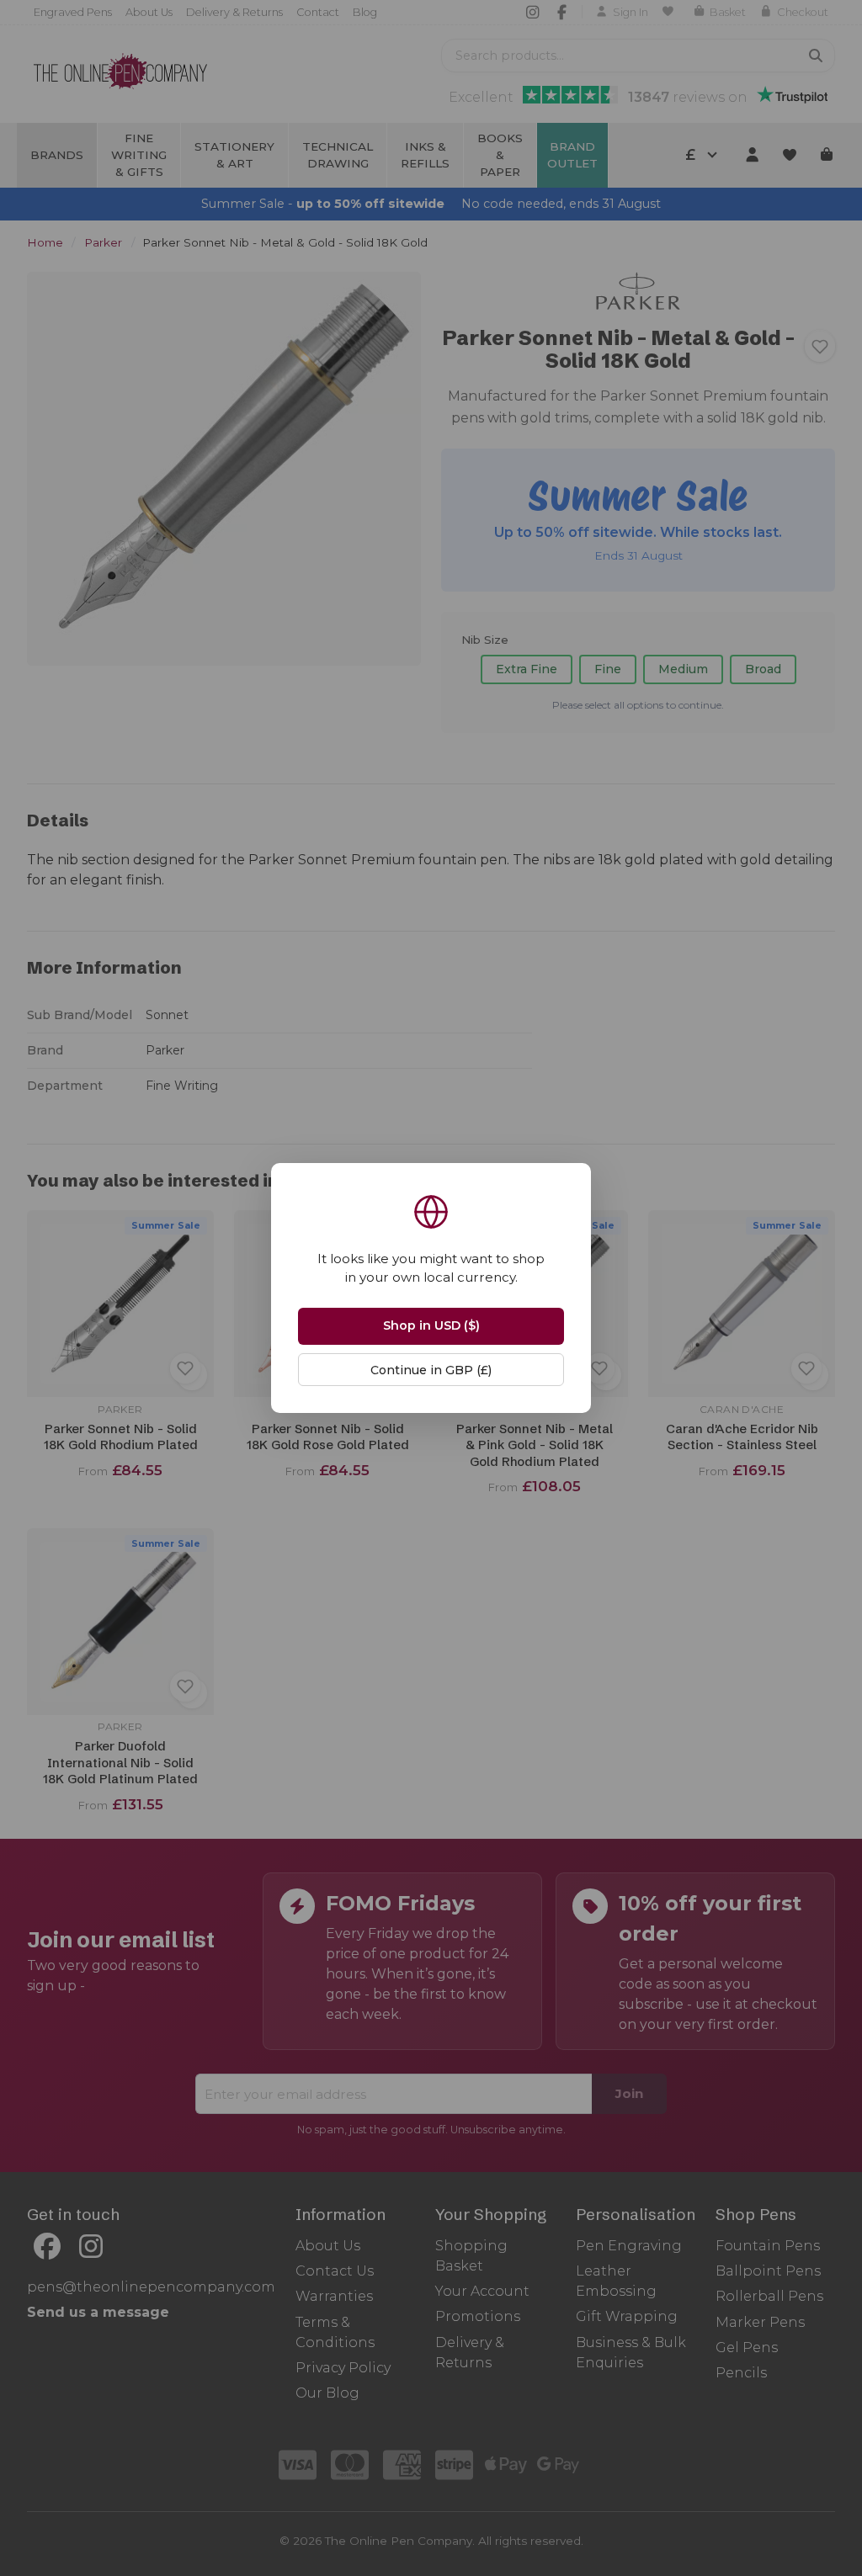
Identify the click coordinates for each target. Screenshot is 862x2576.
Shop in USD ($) (431, 1325)
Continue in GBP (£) (431, 1370)
